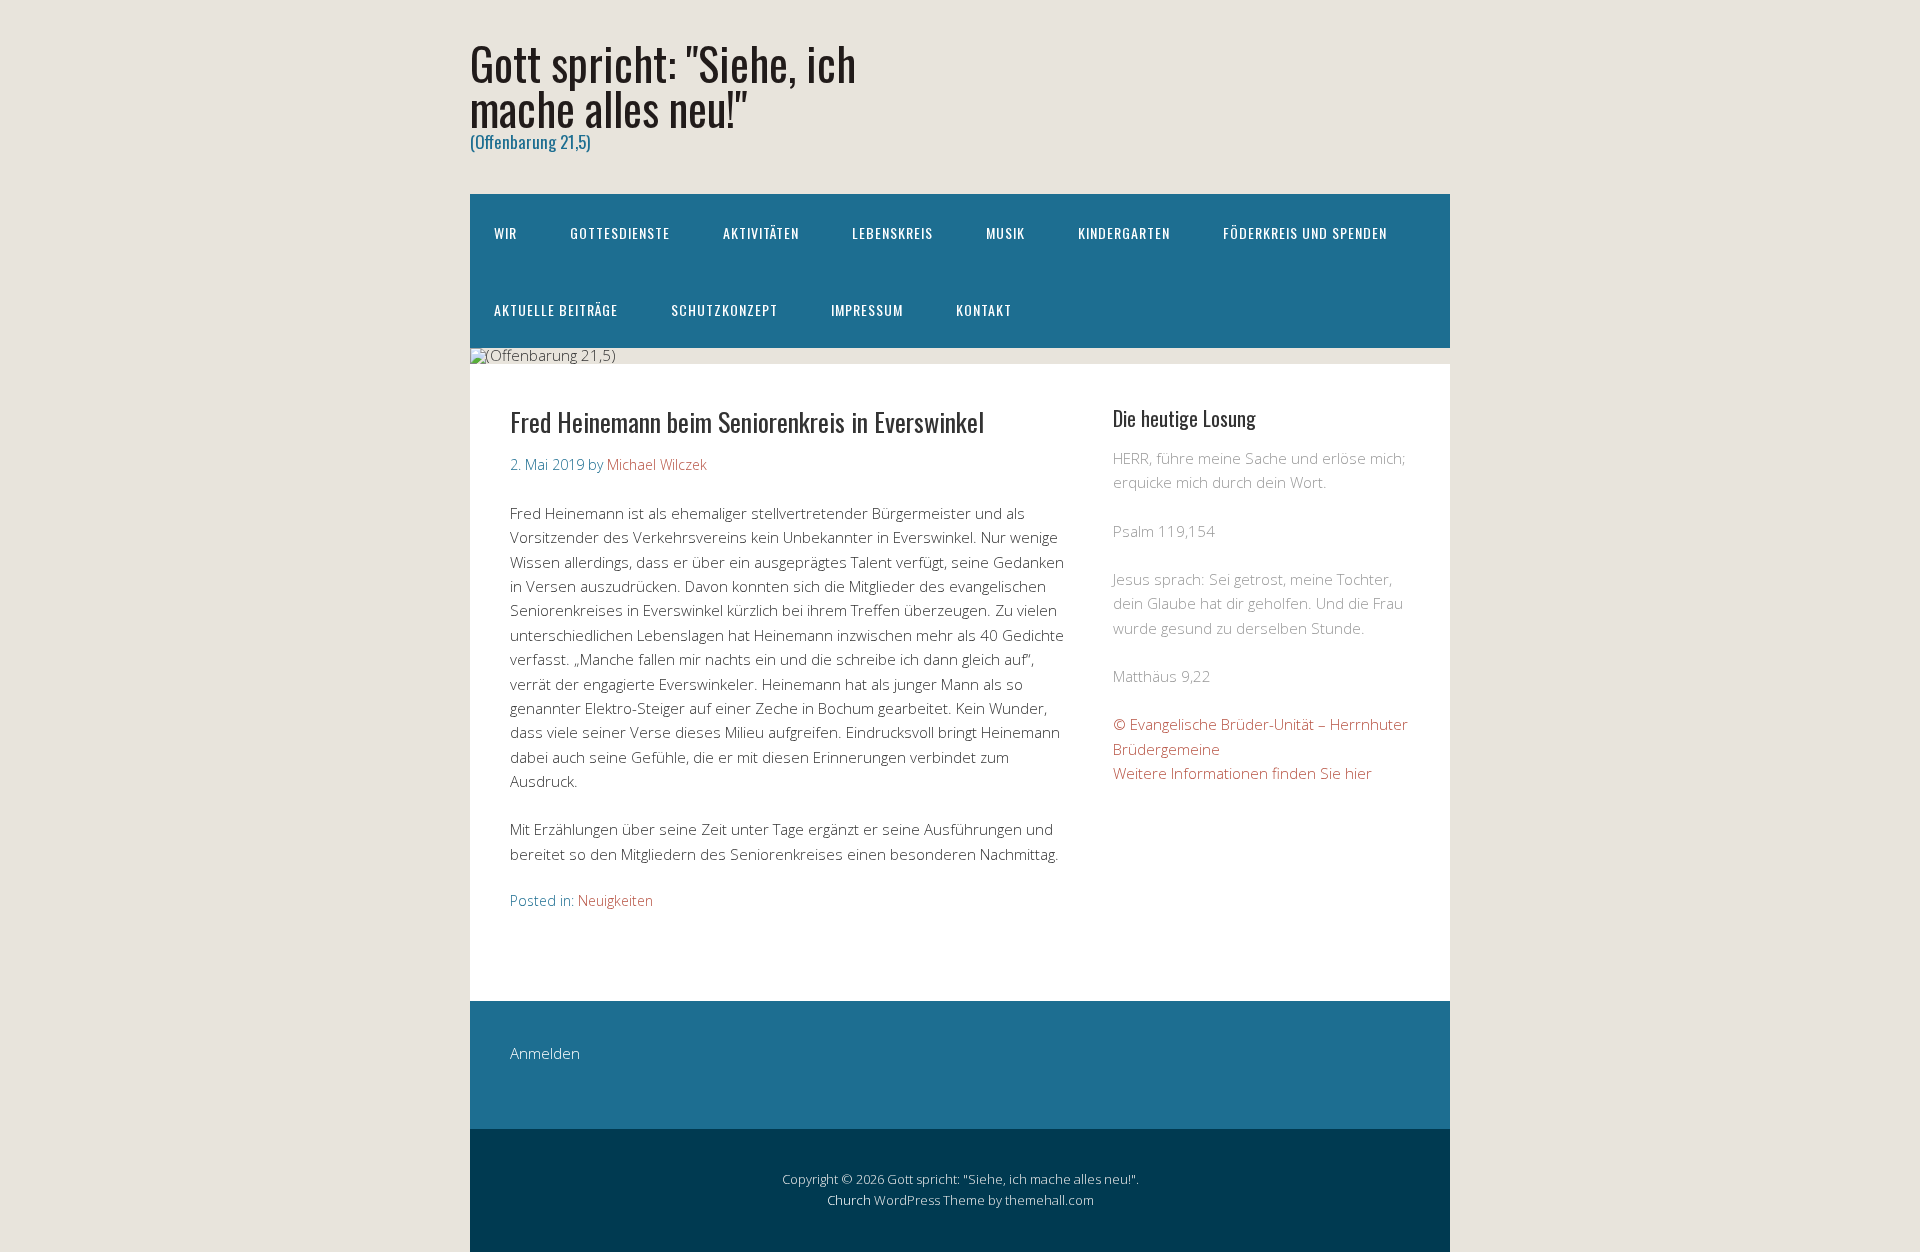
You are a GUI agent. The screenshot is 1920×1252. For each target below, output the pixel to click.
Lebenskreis (892, 232)
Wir (505, 232)
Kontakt (984, 309)
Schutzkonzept (724, 309)
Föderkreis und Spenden (1305, 232)
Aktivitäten (761, 232)
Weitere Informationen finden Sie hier (1242, 773)
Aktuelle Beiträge (556, 309)
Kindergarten (1124, 232)
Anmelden (545, 1053)
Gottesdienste (620, 232)
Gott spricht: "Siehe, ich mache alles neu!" (663, 85)
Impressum (867, 309)
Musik (1005, 232)
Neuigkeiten (615, 900)
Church (849, 1200)
